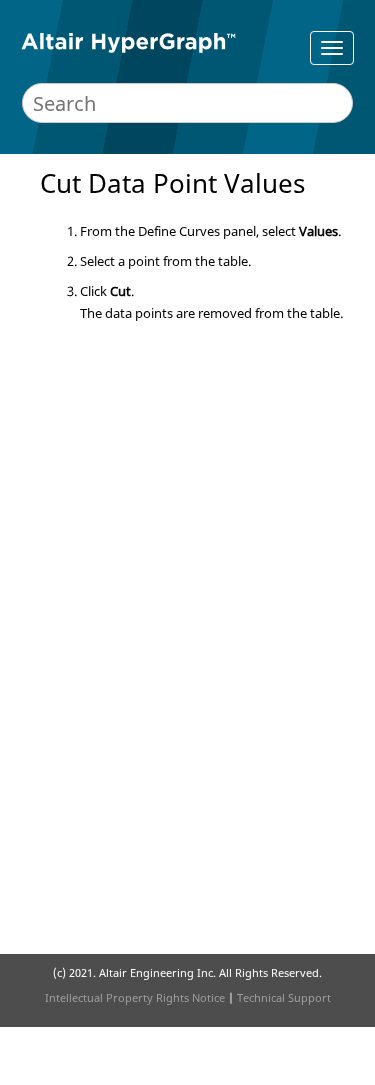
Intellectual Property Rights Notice (135, 997)
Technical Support (284, 997)
